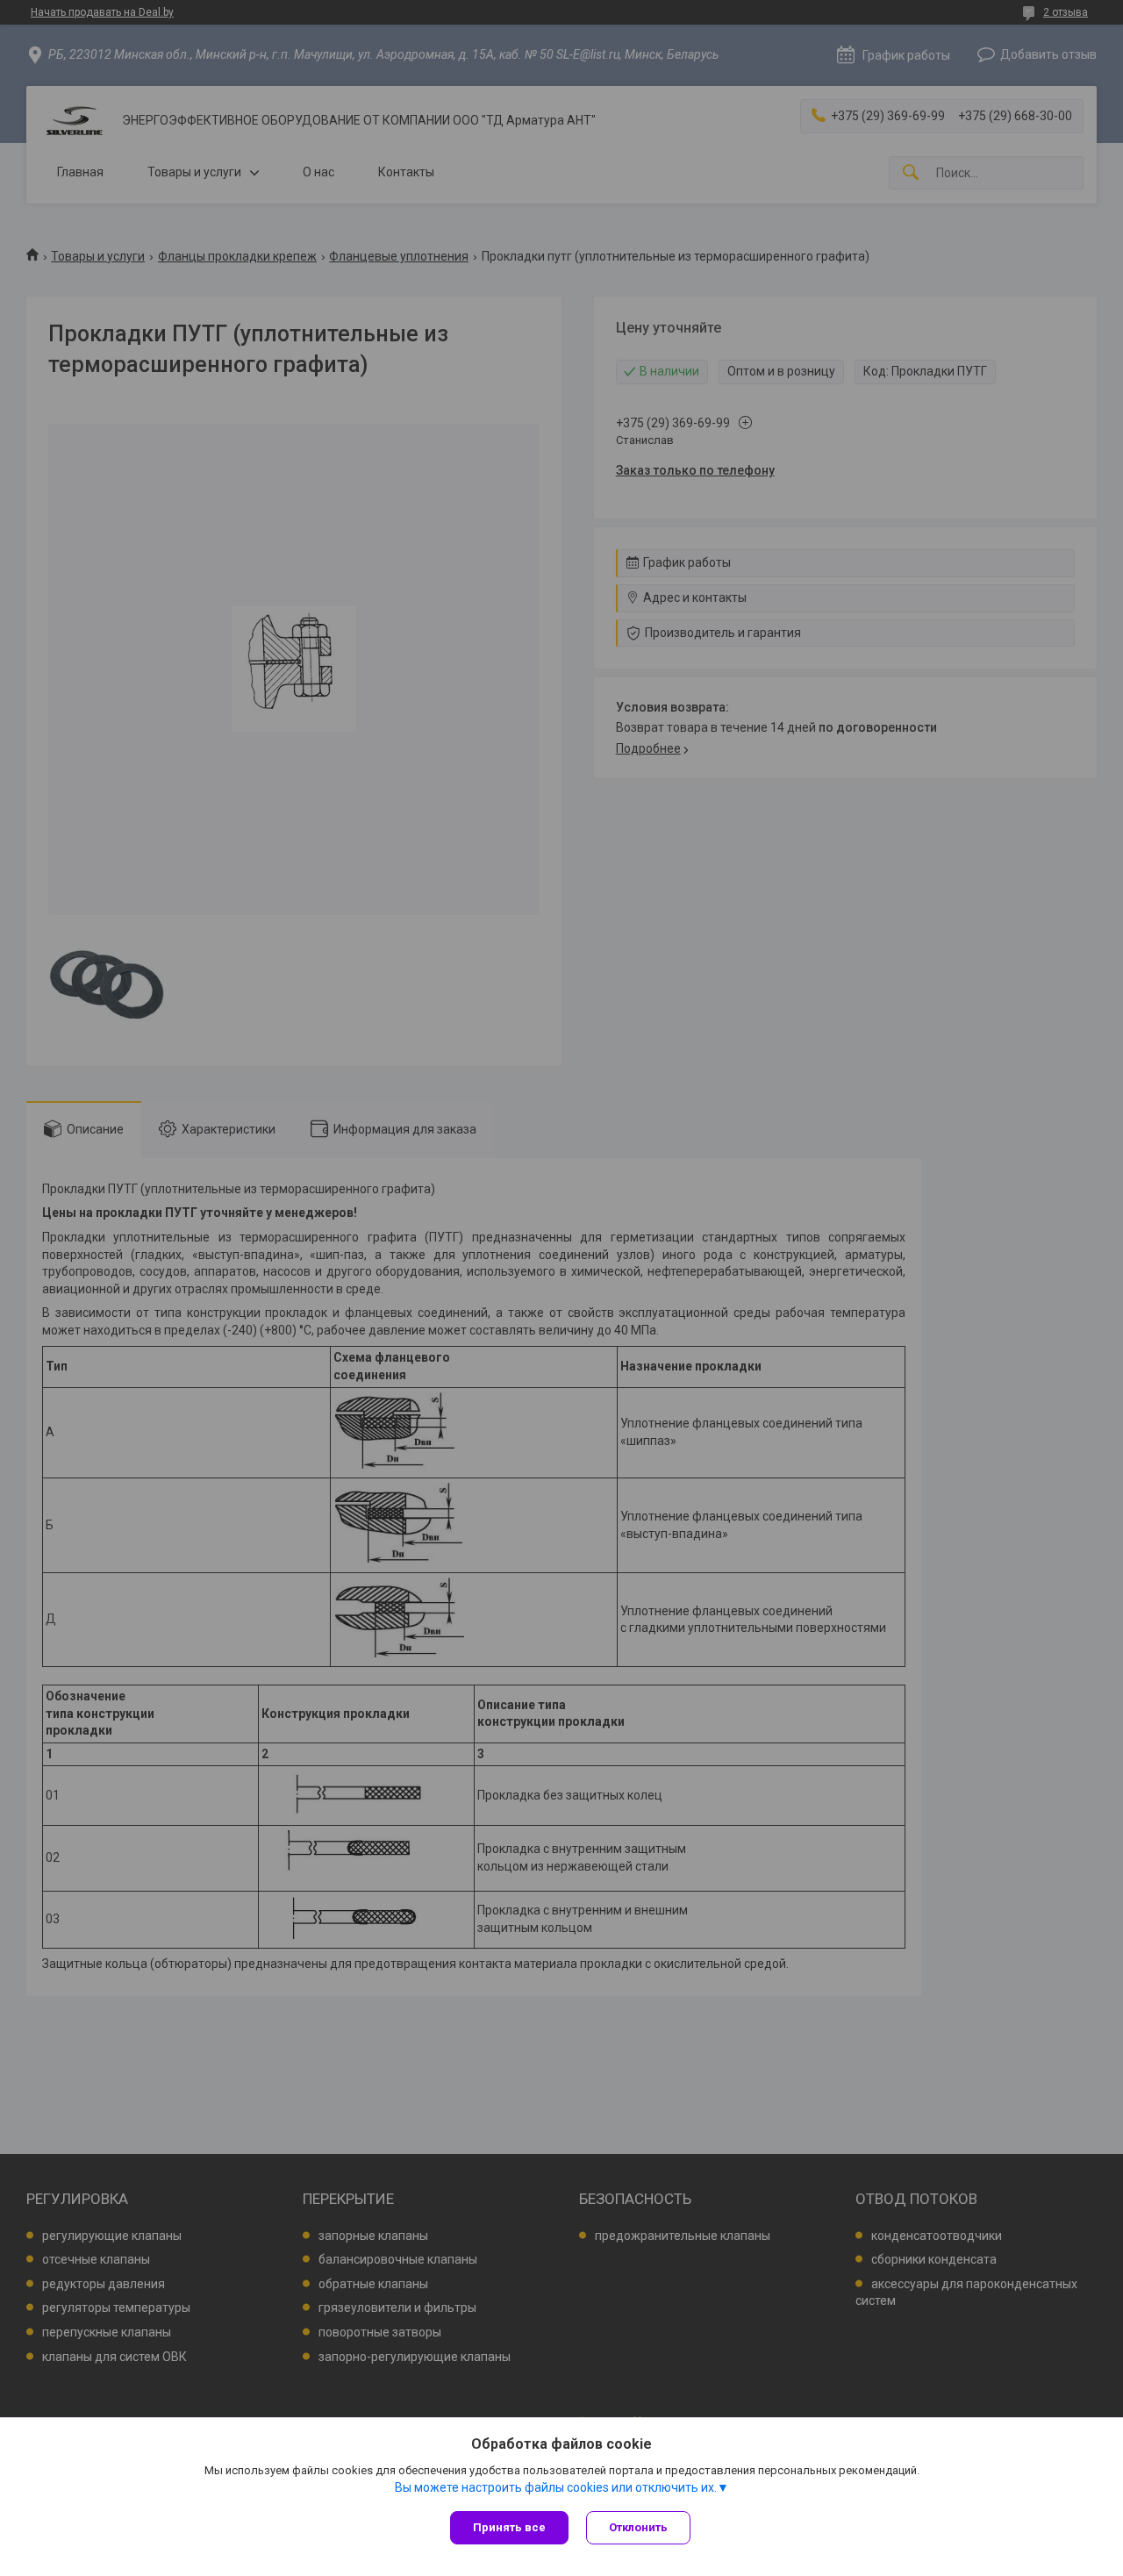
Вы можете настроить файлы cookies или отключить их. (556, 2487)
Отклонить (638, 2527)
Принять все (509, 2527)
